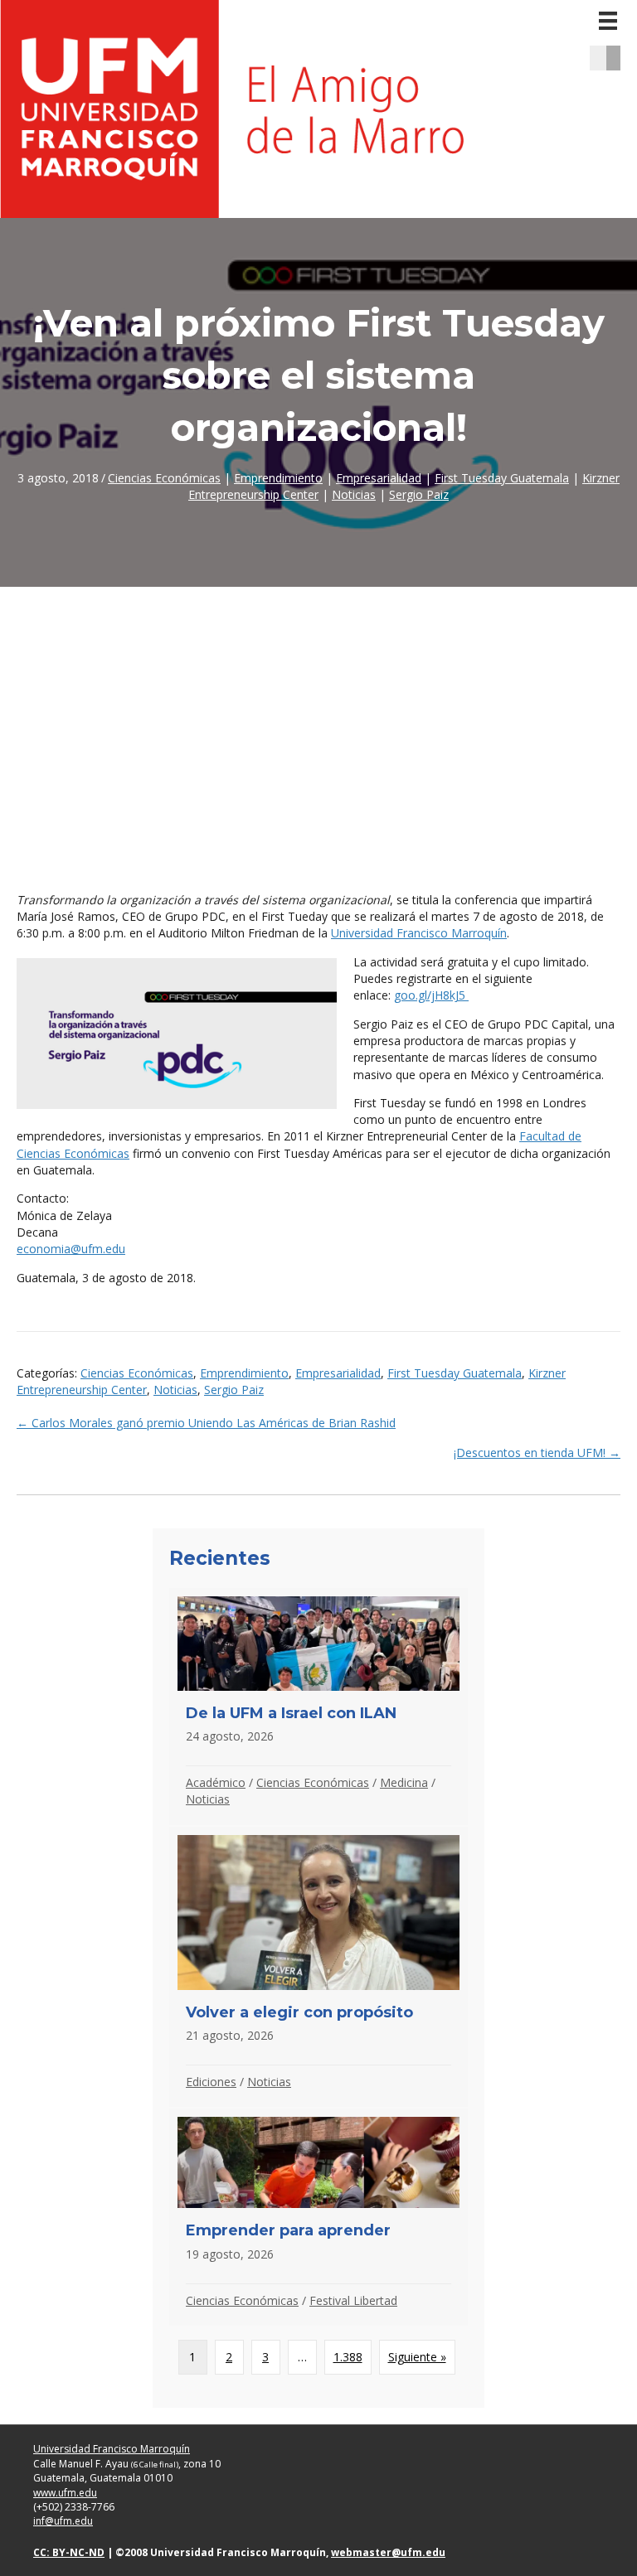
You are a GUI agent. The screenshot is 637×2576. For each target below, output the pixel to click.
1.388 (348, 2357)
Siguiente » (417, 2357)
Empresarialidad (379, 478)
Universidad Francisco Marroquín (419, 933)
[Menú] (608, 21)
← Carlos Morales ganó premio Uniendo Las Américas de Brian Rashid (206, 1423)
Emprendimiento (278, 478)
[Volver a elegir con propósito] (318, 1967)
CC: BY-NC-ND (69, 2552)
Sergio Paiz (419, 494)
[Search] (619, 58)
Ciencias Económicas (164, 478)
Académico (216, 1782)
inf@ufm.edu (63, 2521)
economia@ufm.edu (71, 1249)
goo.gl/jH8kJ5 (431, 995)
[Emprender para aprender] (318, 2217)
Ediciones (211, 2082)
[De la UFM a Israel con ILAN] (318, 1706)
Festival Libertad (353, 2300)
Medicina (404, 1782)
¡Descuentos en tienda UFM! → (537, 1453)
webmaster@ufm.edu (388, 2552)
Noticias (354, 494)
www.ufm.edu (65, 2493)
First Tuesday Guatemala (502, 478)
